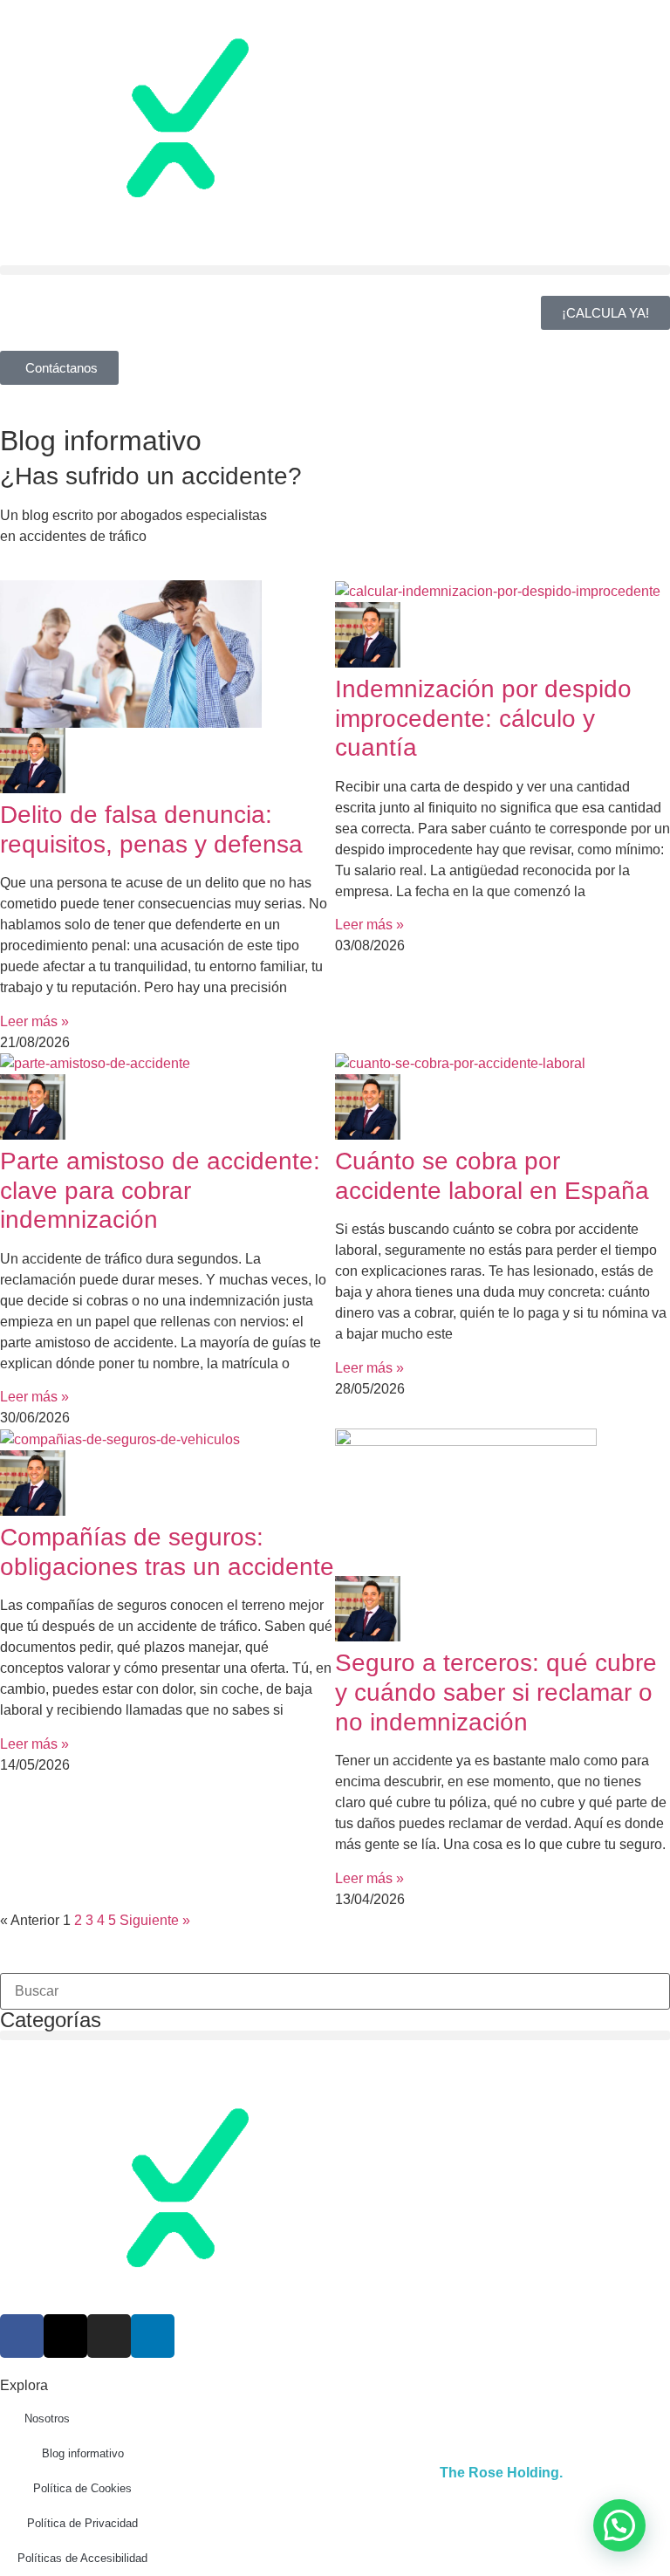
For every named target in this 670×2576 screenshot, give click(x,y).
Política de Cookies (82, 2488)
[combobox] (335, 1991)
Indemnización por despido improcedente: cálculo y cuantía (483, 718)
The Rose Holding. (501, 2473)
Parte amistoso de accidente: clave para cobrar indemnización (160, 1190)
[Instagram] (109, 2336)
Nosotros (47, 2418)
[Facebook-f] (22, 2336)
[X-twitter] (65, 2336)
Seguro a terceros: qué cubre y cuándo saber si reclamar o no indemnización (496, 1692)
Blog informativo (83, 2453)
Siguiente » (155, 1920)
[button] (335, 270)
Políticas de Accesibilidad (82, 2558)
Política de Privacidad (82, 2523)
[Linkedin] (153, 2336)
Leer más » (34, 1021)
